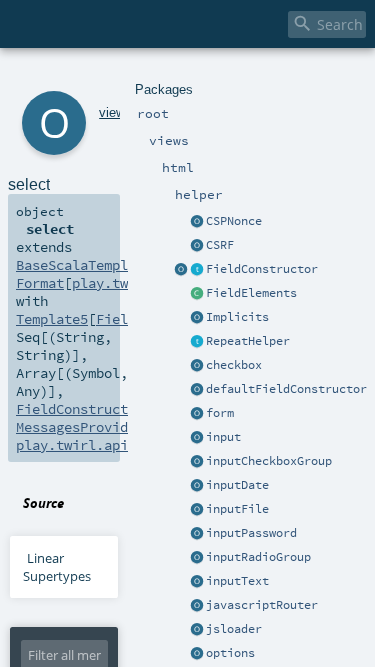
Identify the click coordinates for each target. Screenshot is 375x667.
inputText (237, 581)
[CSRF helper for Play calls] (197, 246)
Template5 (52, 319)
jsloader (234, 629)
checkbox (234, 365)
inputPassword (251, 533)
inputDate (237, 485)
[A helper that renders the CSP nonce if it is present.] (197, 222)
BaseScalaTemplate (84, 265)
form (220, 413)
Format (40, 283)
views (115, 112)
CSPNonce (234, 221)
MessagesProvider (80, 427)
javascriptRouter (262, 605)
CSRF (220, 245)
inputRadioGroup (258, 557)
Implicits (237, 317)
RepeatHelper (248, 341)
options (230, 653)
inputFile (237, 509)
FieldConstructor (262, 269)
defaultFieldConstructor (286, 389)
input (223, 437)
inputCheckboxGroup (269, 461)
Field (116, 319)
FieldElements (251, 293)
